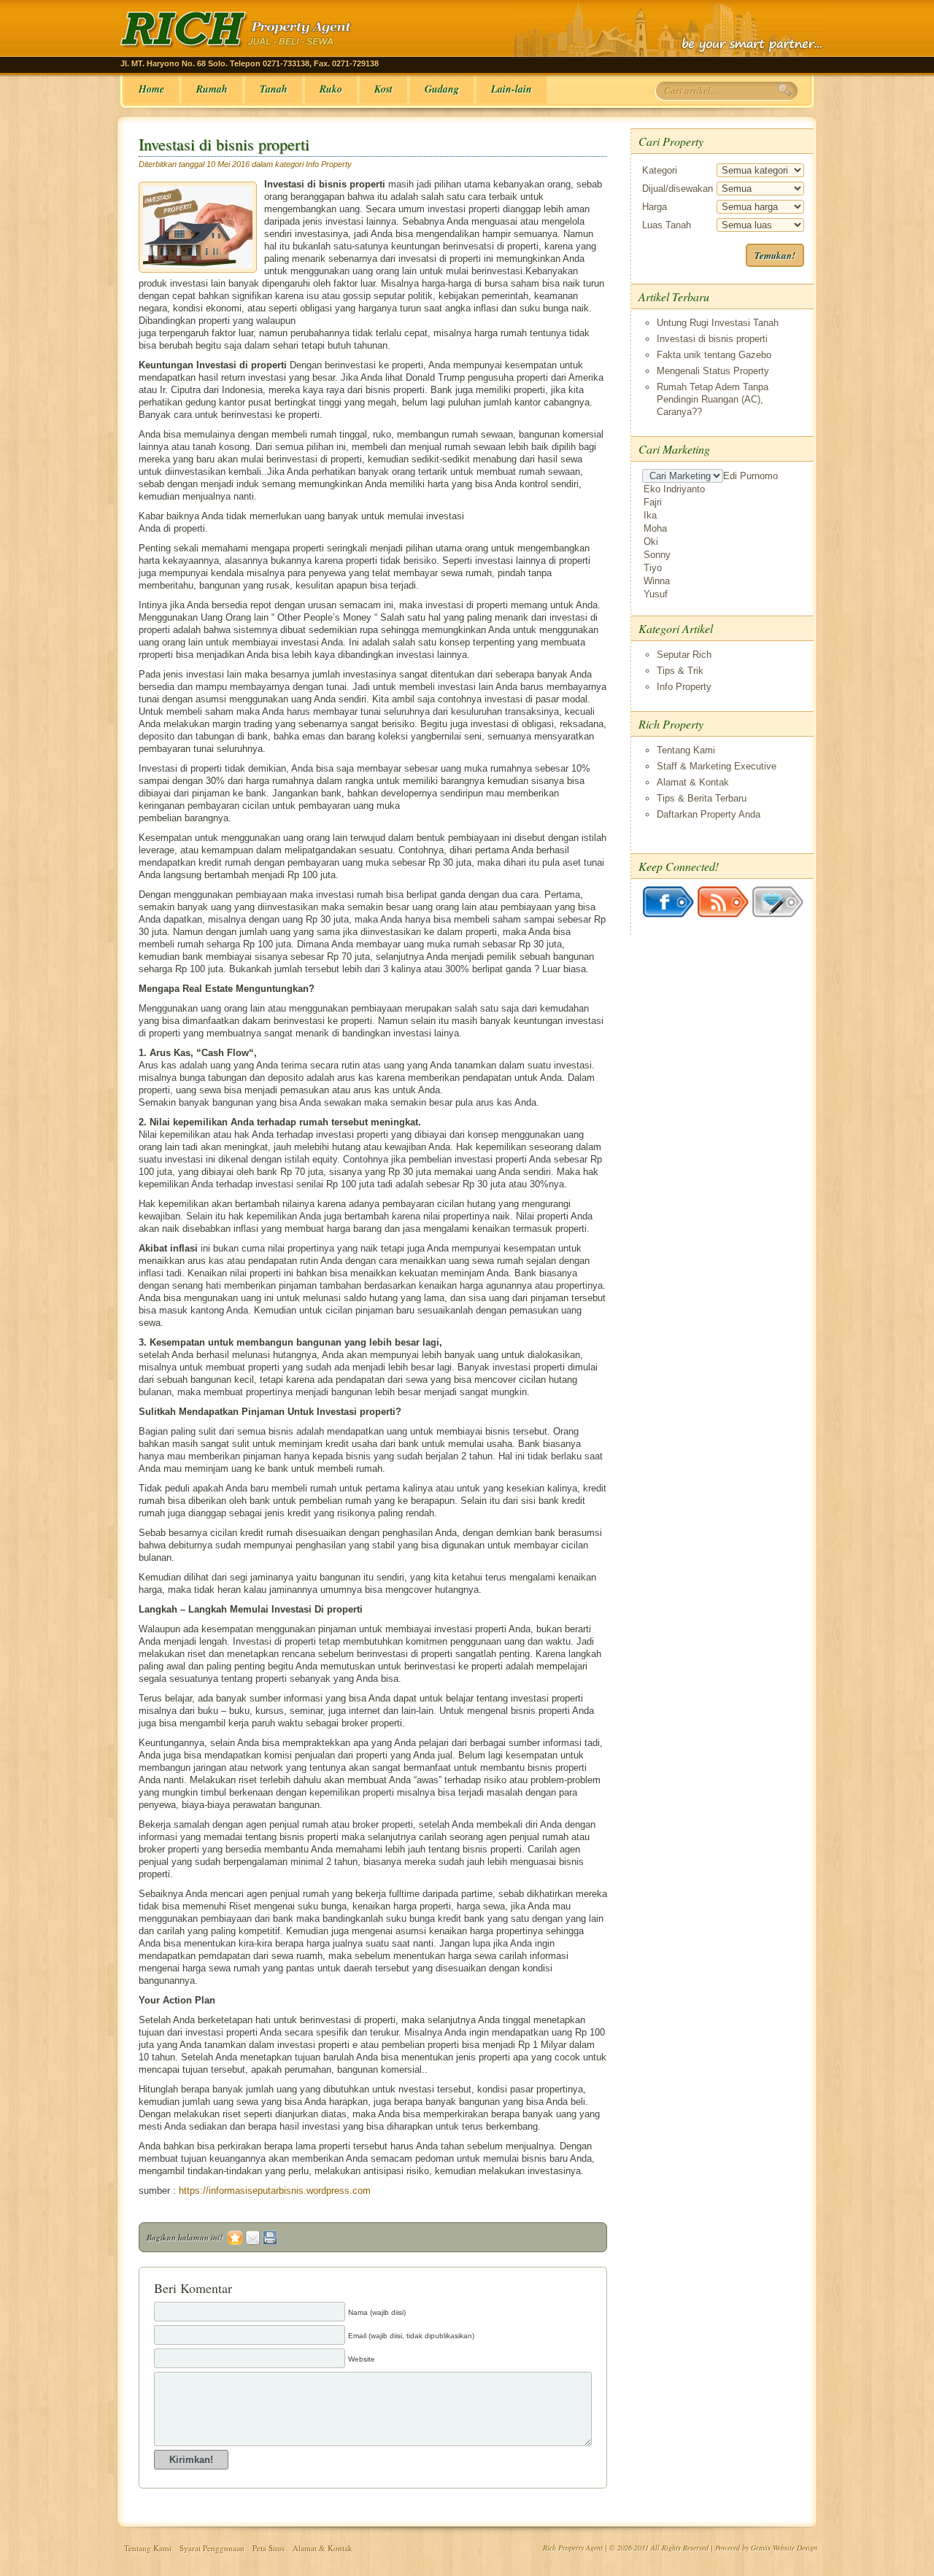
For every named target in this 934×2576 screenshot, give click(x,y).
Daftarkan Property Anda (709, 814)
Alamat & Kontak (693, 782)
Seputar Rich (684, 655)
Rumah (212, 89)
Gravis (761, 2548)
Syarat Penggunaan (212, 2548)
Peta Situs (269, 2548)
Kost (383, 89)
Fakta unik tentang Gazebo (714, 355)
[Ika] (724, 516)
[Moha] (724, 529)
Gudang (442, 89)
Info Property (329, 164)
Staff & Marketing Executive (717, 766)
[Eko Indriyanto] (724, 489)
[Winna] (724, 581)
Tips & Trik (680, 671)
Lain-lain (512, 89)
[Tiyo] (724, 568)
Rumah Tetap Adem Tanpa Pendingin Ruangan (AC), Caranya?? (713, 399)
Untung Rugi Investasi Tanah (718, 323)
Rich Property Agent (573, 2548)
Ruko (331, 89)
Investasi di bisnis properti (224, 144)
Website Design (795, 2548)
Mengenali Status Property (713, 371)
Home (151, 89)
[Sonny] (724, 555)
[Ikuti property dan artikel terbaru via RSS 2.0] (724, 914)
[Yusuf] (724, 594)
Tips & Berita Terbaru (702, 798)
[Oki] (724, 542)
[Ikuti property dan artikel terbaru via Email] (777, 914)
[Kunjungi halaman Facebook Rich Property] (669, 914)
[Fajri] (724, 503)
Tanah (274, 89)
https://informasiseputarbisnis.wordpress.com (275, 2191)
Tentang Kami (686, 750)
